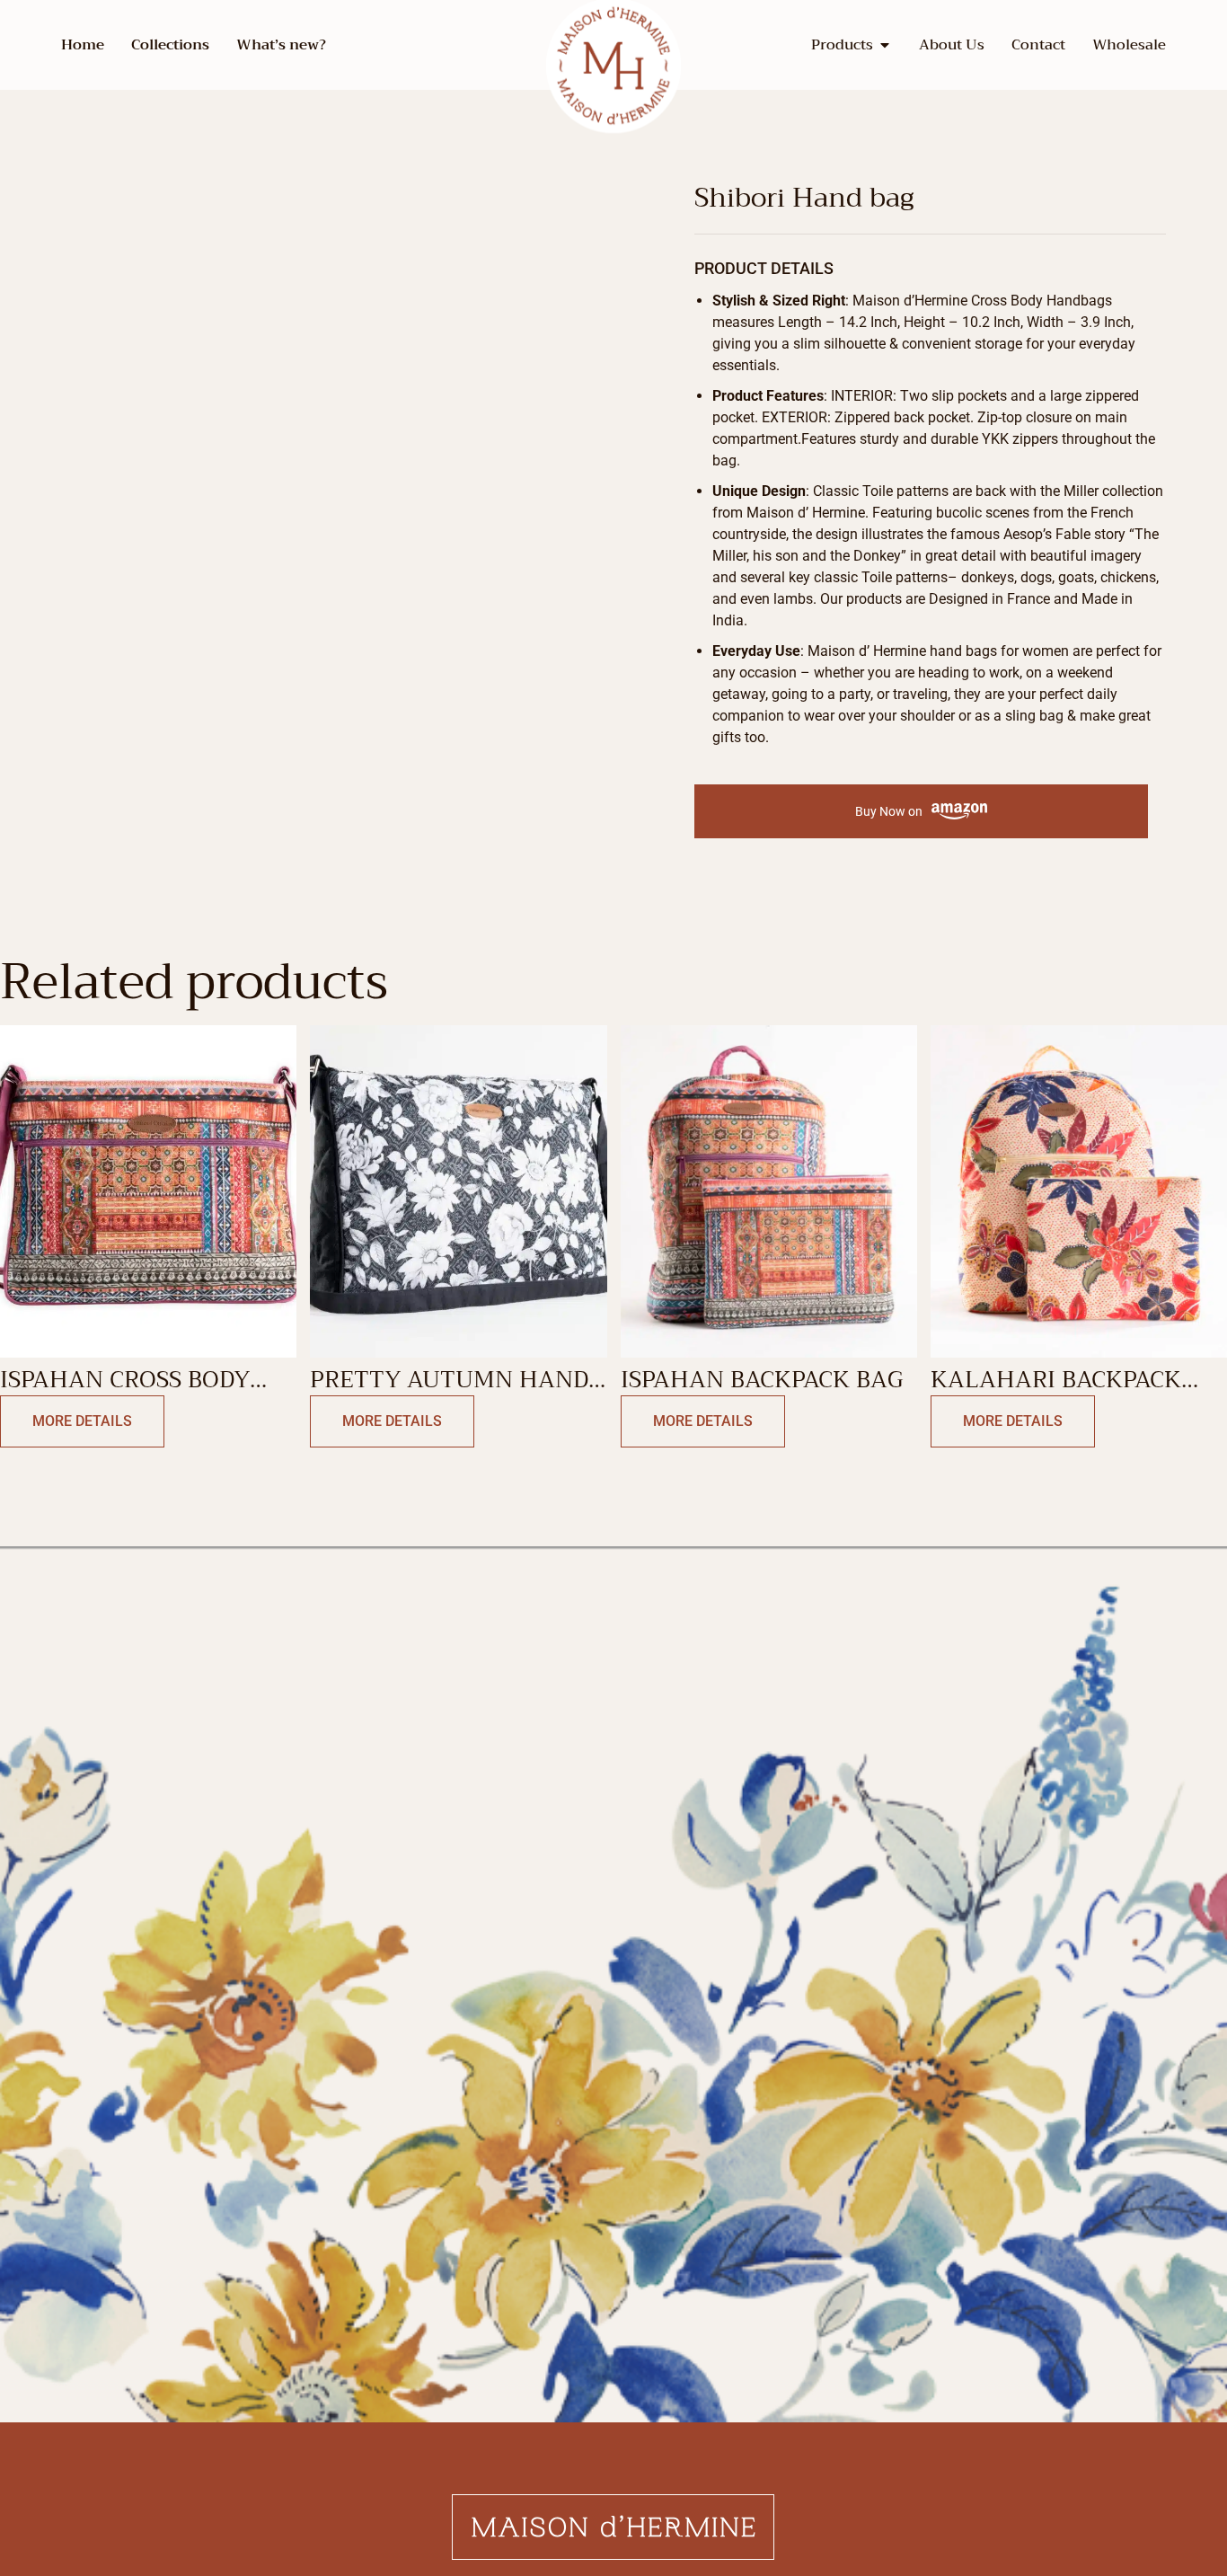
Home (83, 45)
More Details (82, 1421)
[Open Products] (885, 45)
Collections (170, 45)
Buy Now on (889, 811)
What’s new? (281, 45)
